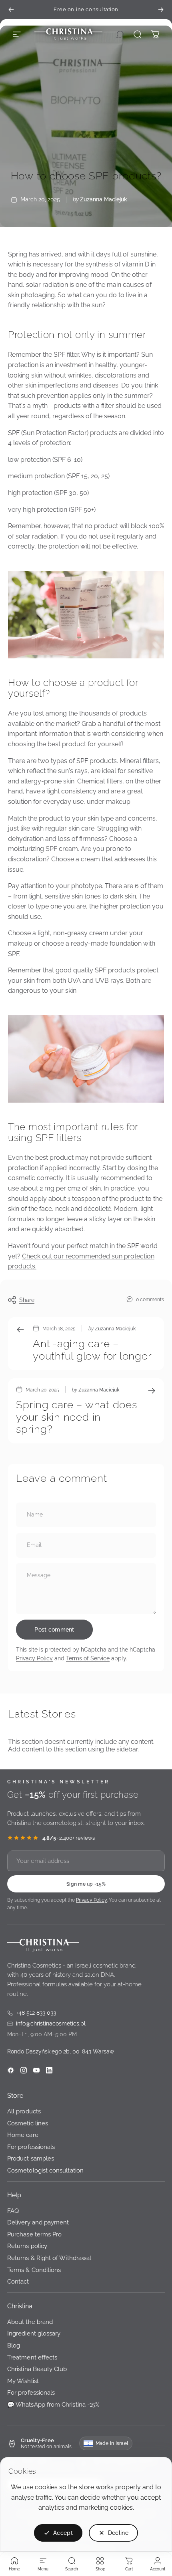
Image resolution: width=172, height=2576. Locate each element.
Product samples (31, 2159)
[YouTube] (36, 2070)
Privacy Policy (34, 1658)
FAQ (13, 2211)
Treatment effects (32, 2357)
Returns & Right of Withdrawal (49, 2258)
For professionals (31, 2147)
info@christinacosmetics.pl (46, 2024)
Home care (23, 2135)
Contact (18, 2282)
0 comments (150, 1299)
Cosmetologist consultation (45, 2170)
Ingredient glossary (34, 2334)
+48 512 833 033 (32, 2013)
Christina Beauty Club (37, 2369)
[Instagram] (24, 2070)
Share (27, 1300)
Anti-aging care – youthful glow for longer (92, 1350)
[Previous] (11, 10)
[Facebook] (11, 2070)
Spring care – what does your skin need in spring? (77, 1417)
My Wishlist (23, 2381)
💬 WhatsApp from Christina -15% (53, 2404)
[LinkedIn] (49, 2070)
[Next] (161, 10)
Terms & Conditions (34, 2270)
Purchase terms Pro (34, 2234)
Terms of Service (88, 1658)
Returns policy (27, 2246)
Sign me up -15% (86, 1884)
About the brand (30, 2322)
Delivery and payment (38, 2223)
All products (24, 2111)
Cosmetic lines (28, 2123)
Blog (14, 2345)
